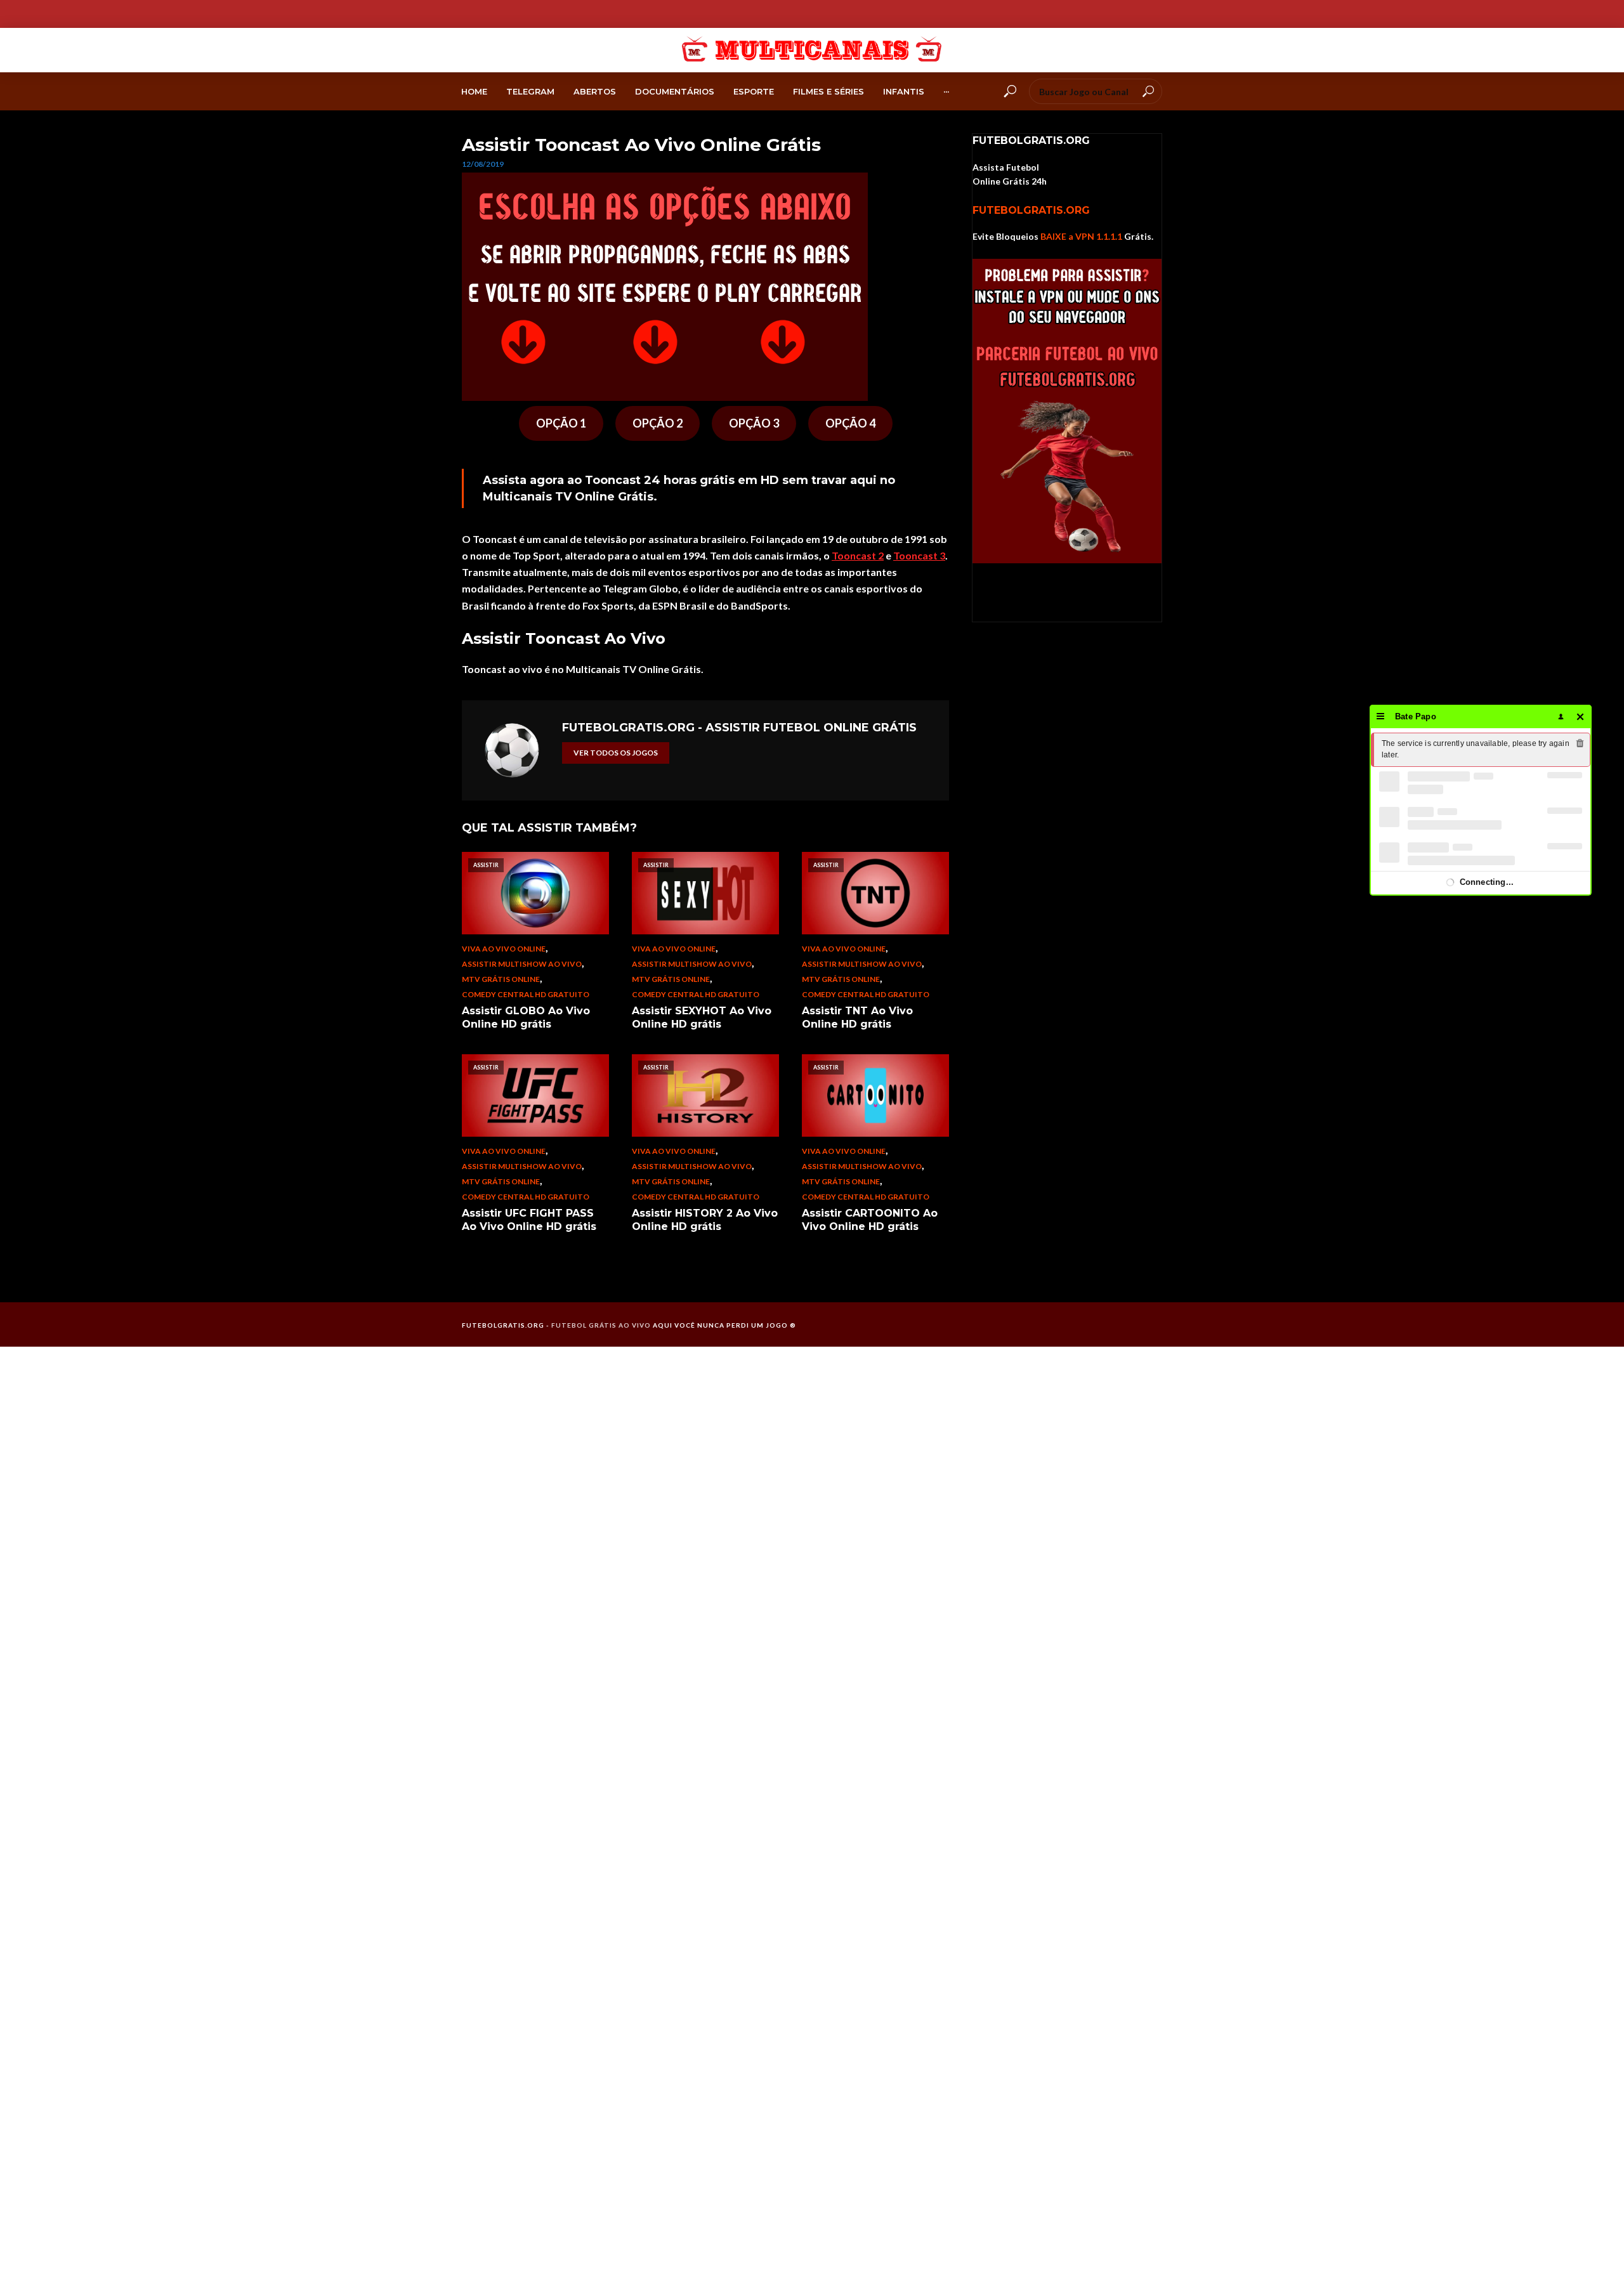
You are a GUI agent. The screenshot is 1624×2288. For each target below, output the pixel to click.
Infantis (904, 91)
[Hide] (1581, 716)
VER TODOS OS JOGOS (616, 753)
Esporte (754, 91)
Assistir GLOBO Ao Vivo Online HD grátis (526, 1018)
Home (474, 91)
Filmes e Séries (828, 91)
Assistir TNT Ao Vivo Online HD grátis (857, 1018)
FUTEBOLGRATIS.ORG (1031, 210)
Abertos (595, 91)
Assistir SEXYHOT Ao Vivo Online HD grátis (702, 1018)
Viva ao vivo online (504, 949)
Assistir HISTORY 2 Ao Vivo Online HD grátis (705, 1220)
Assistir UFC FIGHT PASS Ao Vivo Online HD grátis (529, 1220)
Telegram (530, 91)
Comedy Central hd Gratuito (526, 994)
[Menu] (1381, 716)
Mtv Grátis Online (501, 979)
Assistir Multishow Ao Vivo (522, 964)
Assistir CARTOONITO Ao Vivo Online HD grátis (870, 1220)
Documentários (675, 91)
